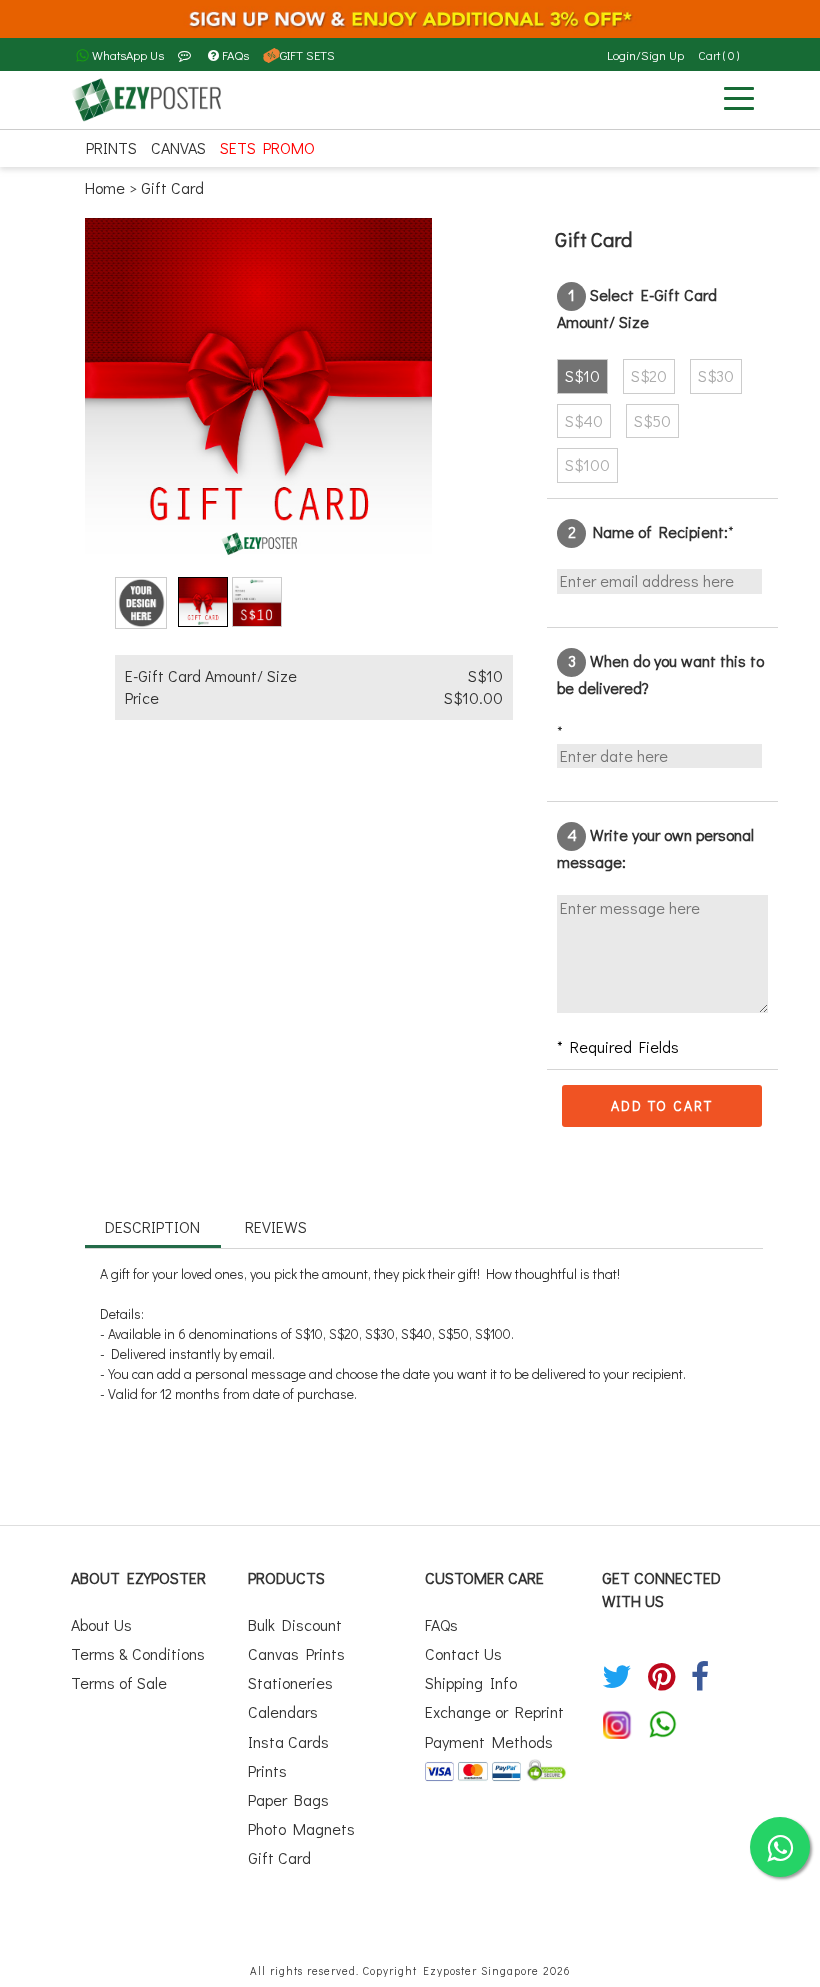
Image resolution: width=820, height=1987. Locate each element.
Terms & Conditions (138, 1653)
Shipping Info (471, 1682)
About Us (101, 1624)
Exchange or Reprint (494, 1711)
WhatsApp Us (126, 55)
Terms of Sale (119, 1682)
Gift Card (279, 1857)
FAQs (235, 55)
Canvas (178, 147)
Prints (111, 147)
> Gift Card (166, 187)
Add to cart (662, 1105)
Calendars (283, 1711)
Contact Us (463, 1653)
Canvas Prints (296, 1653)
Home (107, 187)
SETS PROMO (267, 147)
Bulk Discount (295, 1624)
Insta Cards (288, 1741)
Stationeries (290, 1682)
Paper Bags (288, 1799)
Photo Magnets (301, 1828)
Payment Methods (489, 1741)
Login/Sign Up (645, 55)
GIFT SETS (307, 55)
